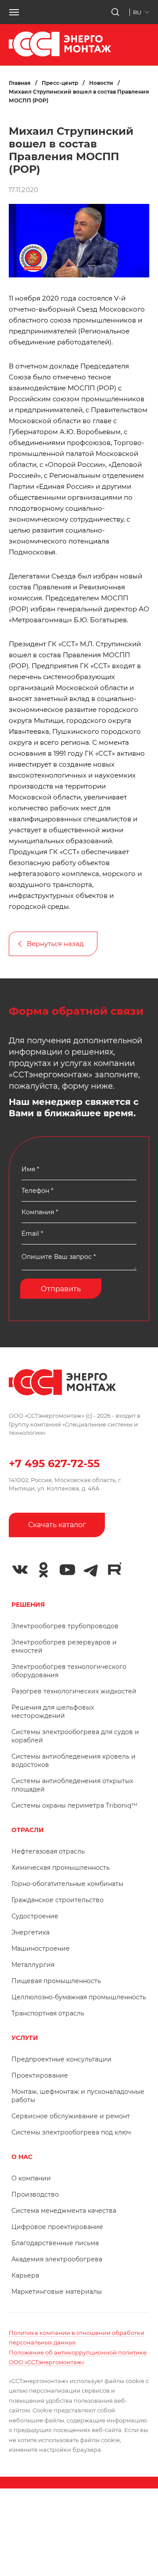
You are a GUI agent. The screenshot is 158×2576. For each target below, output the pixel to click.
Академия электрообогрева (57, 2259)
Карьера (25, 2275)
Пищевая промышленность (56, 1981)
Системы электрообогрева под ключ (71, 2132)
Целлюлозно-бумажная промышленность (79, 1997)
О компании (31, 2178)
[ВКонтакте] (20, 1570)
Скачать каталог (57, 1525)
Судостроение (35, 1916)
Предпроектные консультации (61, 2059)
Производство (35, 2194)
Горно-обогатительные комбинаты (67, 1884)
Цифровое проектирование (57, 2227)
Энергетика (31, 1932)
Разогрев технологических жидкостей (74, 1691)
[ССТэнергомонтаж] (60, 54)
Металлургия (33, 1965)
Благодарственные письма (55, 2243)
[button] (14, 12)
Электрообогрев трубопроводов (65, 1626)
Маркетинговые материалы (57, 2292)
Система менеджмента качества (64, 2211)
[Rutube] (115, 1569)
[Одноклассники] (43, 1570)
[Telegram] (91, 1570)
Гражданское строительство (57, 1900)
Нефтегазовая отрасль (48, 1851)
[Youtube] (67, 1570)
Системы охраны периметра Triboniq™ (74, 1805)
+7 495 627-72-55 (54, 1463)
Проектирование (40, 2075)
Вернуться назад (55, 944)
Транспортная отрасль (48, 2013)
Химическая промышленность (61, 1868)
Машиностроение (41, 1949)
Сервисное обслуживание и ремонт (71, 2116)
